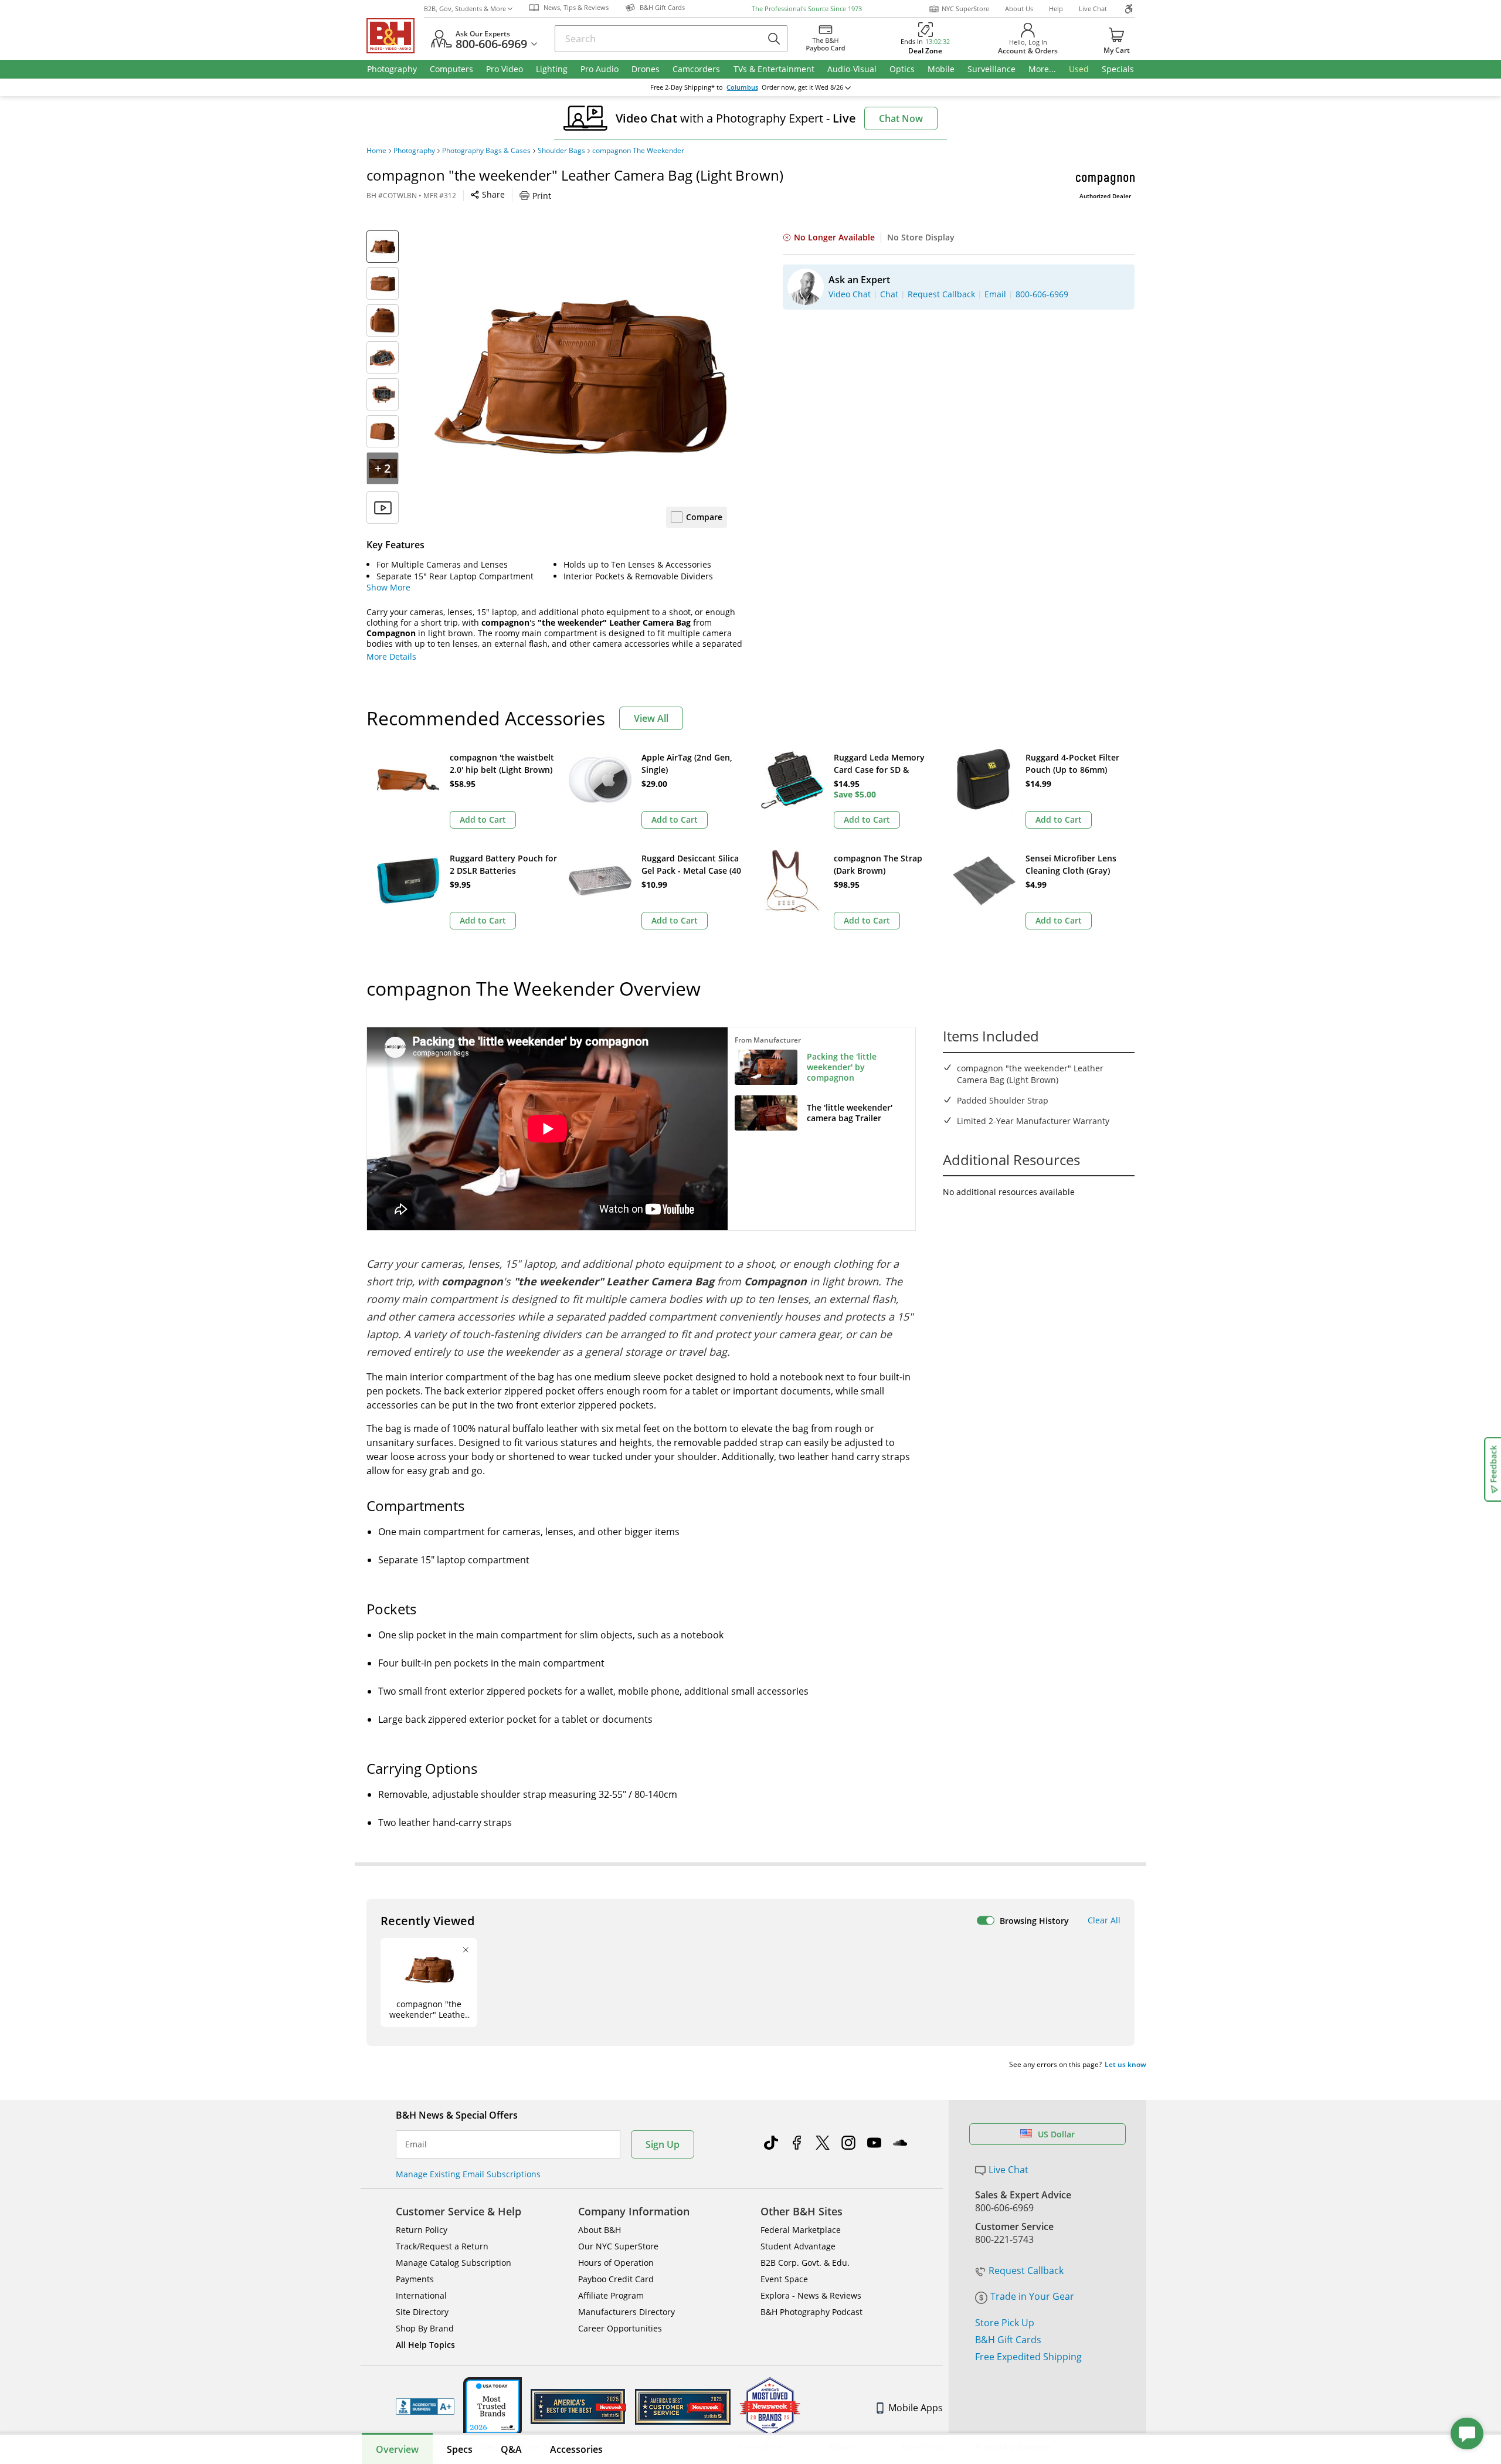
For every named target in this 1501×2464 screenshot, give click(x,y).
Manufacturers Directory (626, 2312)
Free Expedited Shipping (1028, 2357)
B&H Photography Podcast (811, 2312)
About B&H (600, 2230)
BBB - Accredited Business (425, 2407)
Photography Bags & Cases (486, 151)
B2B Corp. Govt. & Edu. (805, 2263)
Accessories (576, 2449)
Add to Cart (483, 819)
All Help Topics (425, 2345)
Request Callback (1026, 2270)
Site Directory (422, 2312)
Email (416, 2144)
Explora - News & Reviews (811, 2295)
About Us (1019, 9)
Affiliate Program (611, 2295)
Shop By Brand (425, 2328)
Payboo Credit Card (616, 2279)
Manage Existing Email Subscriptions (468, 2174)
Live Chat (1093, 9)
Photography (414, 151)
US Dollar (1056, 2134)
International (421, 2295)
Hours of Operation (616, 2263)
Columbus (742, 87)
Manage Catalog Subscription (454, 2263)
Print (542, 196)
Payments (415, 2279)
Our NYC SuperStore (618, 2246)
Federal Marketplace (801, 2230)
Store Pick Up (1005, 2323)
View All (651, 718)
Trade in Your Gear (1032, 2296)
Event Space (784, 2279)
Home (376, 151)
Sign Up (663, 2144)
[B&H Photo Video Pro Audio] (395, 36)
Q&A (511, 2449)
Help (1056, 9)
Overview (397, 2449)
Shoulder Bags (561, 151)
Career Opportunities (620, 2328)
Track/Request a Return (442, 2246)
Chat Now (901, 118)
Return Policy (422, 2230)
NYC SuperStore (965, 9)
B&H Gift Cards (1008, 2340)
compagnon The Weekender (638, 151)
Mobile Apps (916, 2408)
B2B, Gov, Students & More (465, 9)
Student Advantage (798, 2246)
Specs (460, 2449)
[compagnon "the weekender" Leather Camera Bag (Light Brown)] (580, 377)
